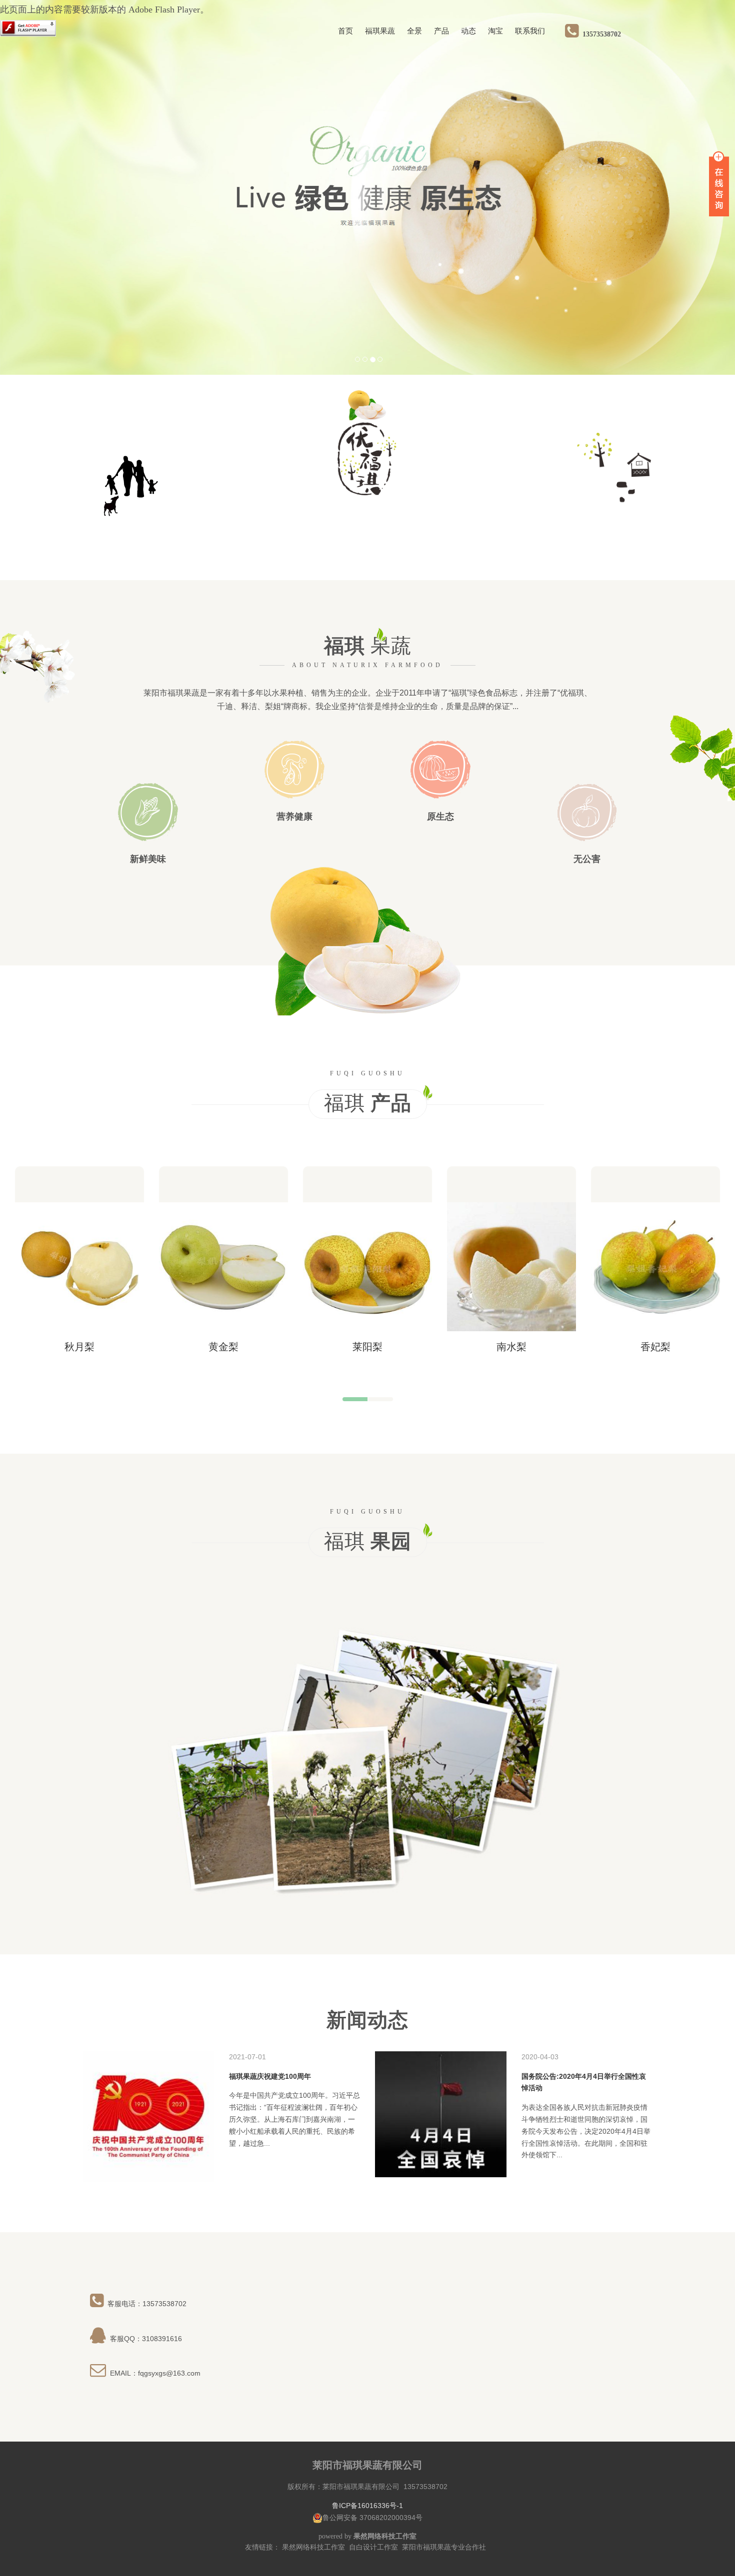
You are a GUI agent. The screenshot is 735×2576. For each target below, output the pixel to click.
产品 (441, 31)
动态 (468, 31)
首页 (345, 31)
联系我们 (530, 31)
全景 (414, 31)
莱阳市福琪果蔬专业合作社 (444, 2547)
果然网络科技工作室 (313, 2547)
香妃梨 (655, 1347)
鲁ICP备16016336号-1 (367, 2506)
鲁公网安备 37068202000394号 (372, 2518)
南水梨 (511, 1347)
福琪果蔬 (380, 31)
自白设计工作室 (373, 2547)
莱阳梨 (367, 1347)
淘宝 (495, 31)
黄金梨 (223, 1347)
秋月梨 (79, 1347)
